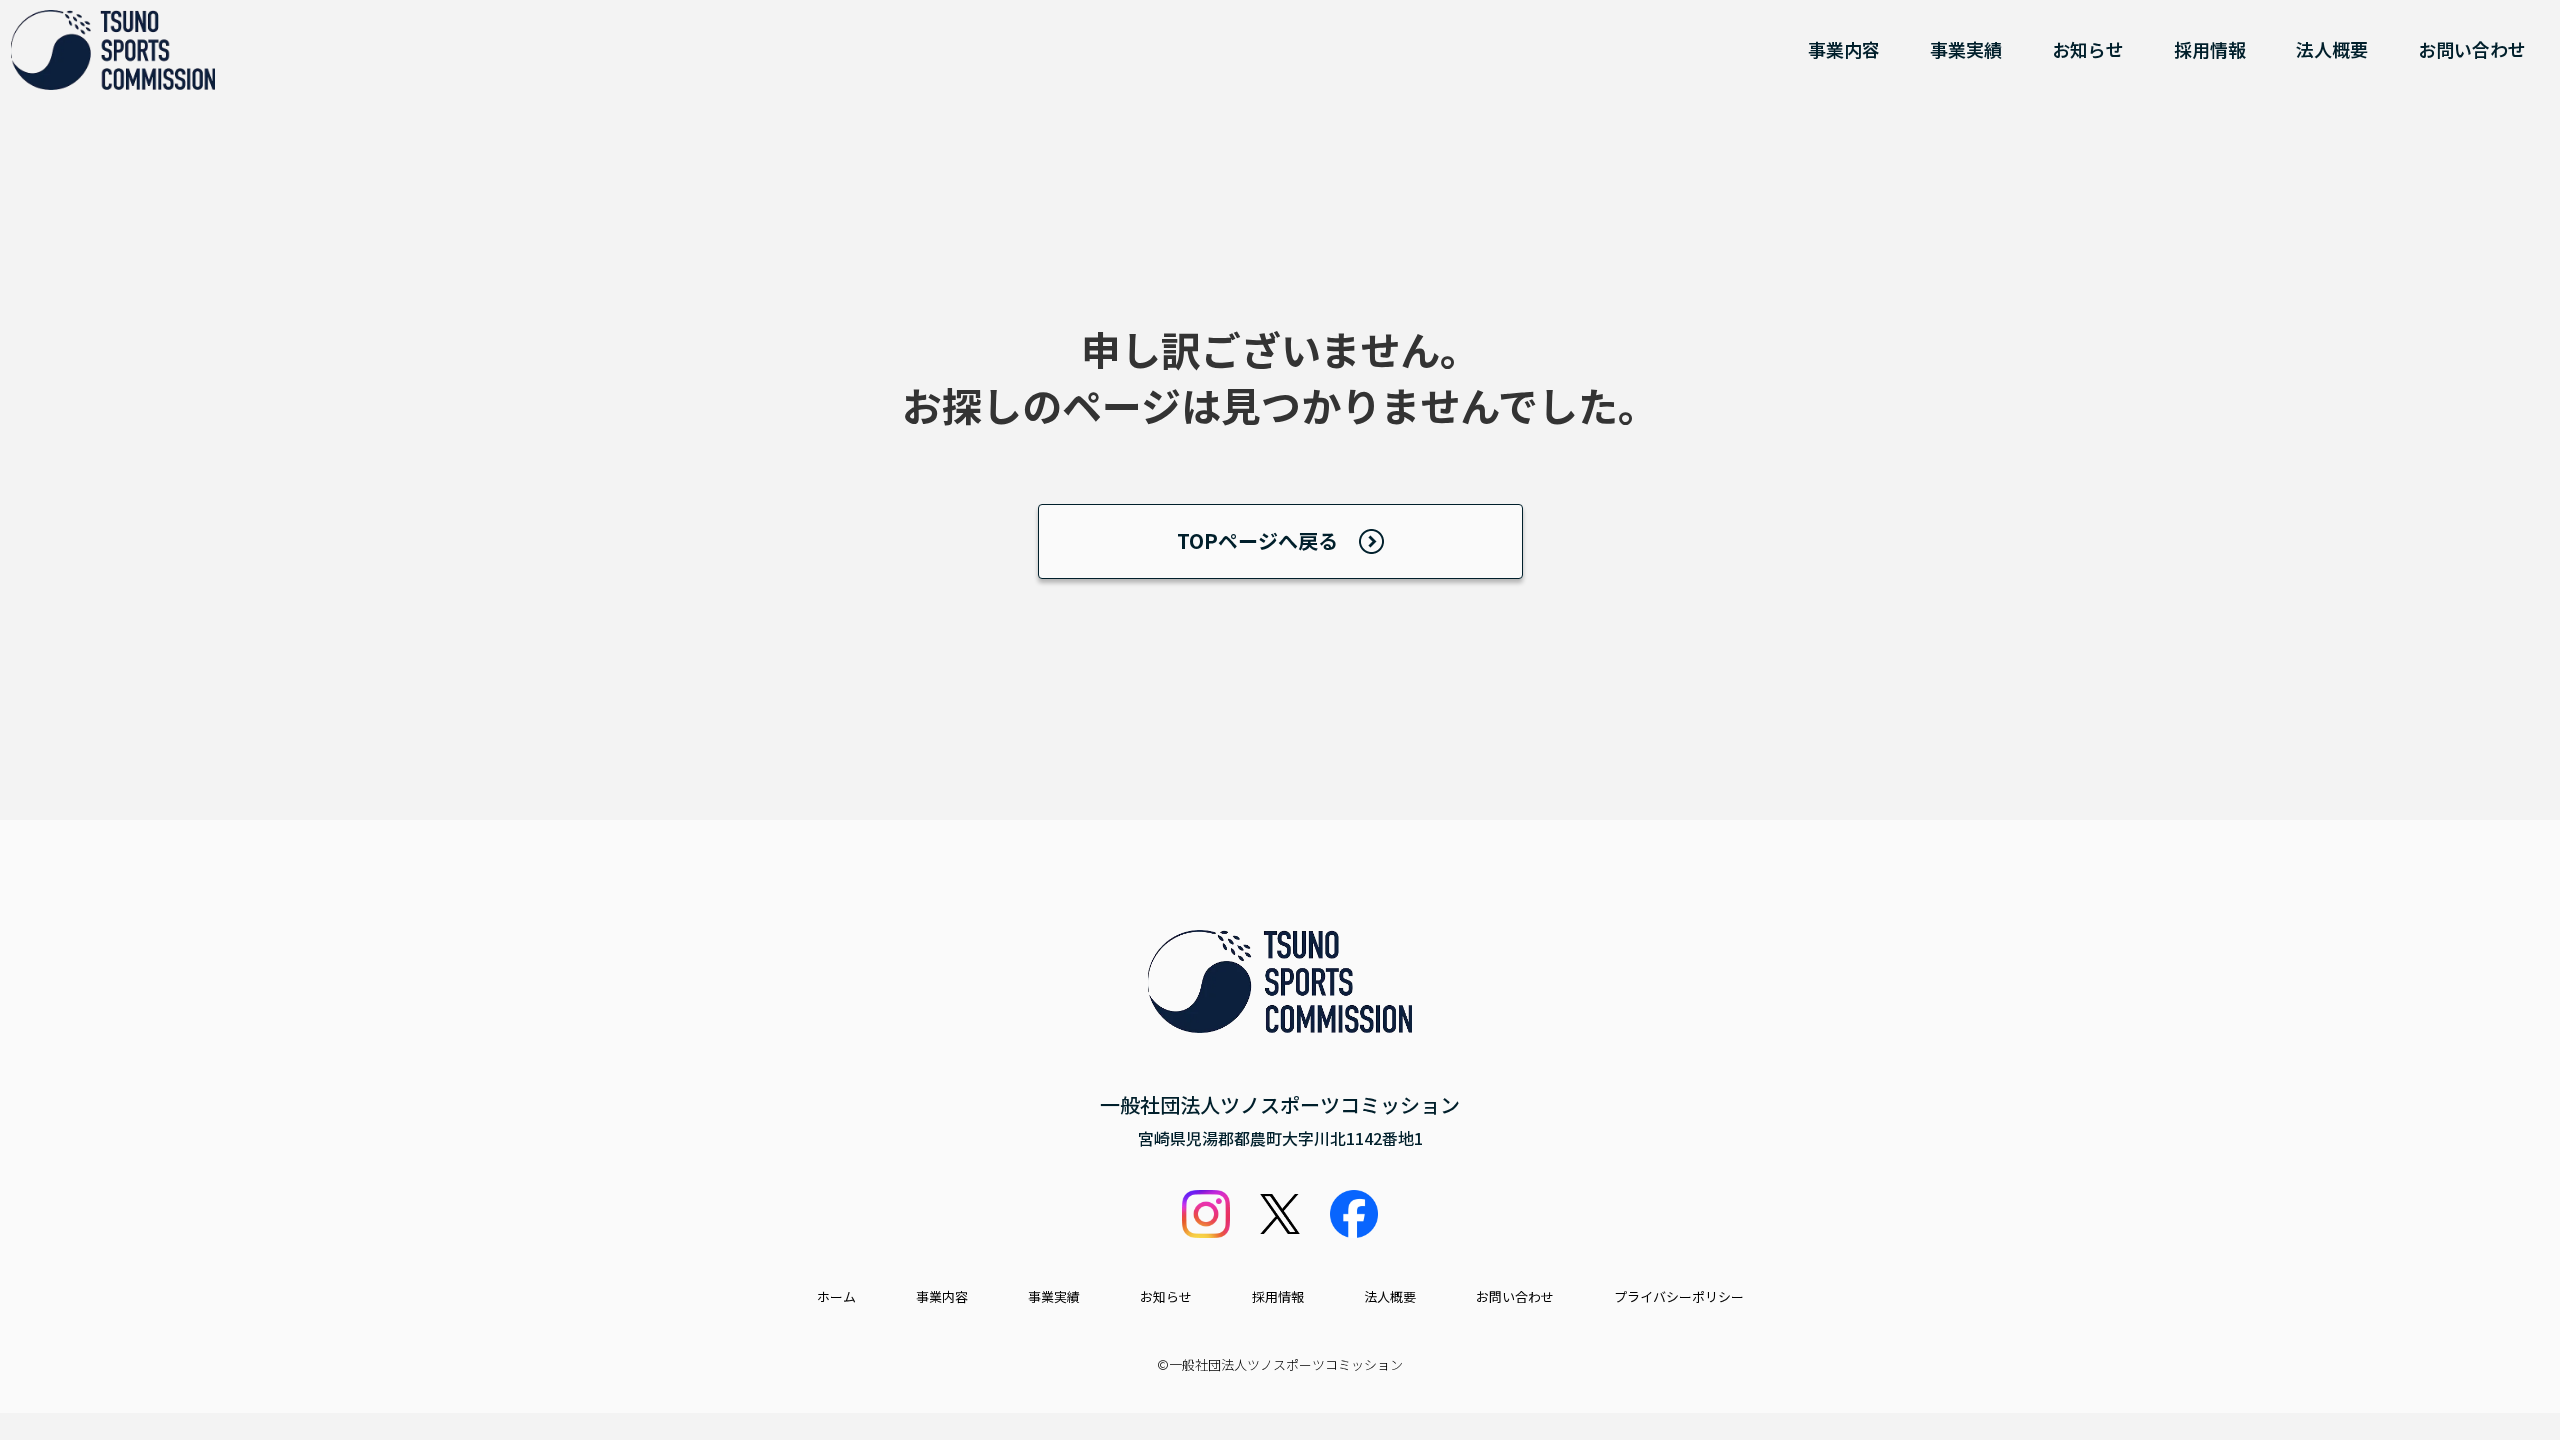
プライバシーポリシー (1679, 1296)
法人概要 (2332, 49)
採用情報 (2210, 49)
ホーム (836, 1296)
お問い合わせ (2472, 49)
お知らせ (2088, 49)
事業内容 (1844, 49)
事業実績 (1966, 49)
